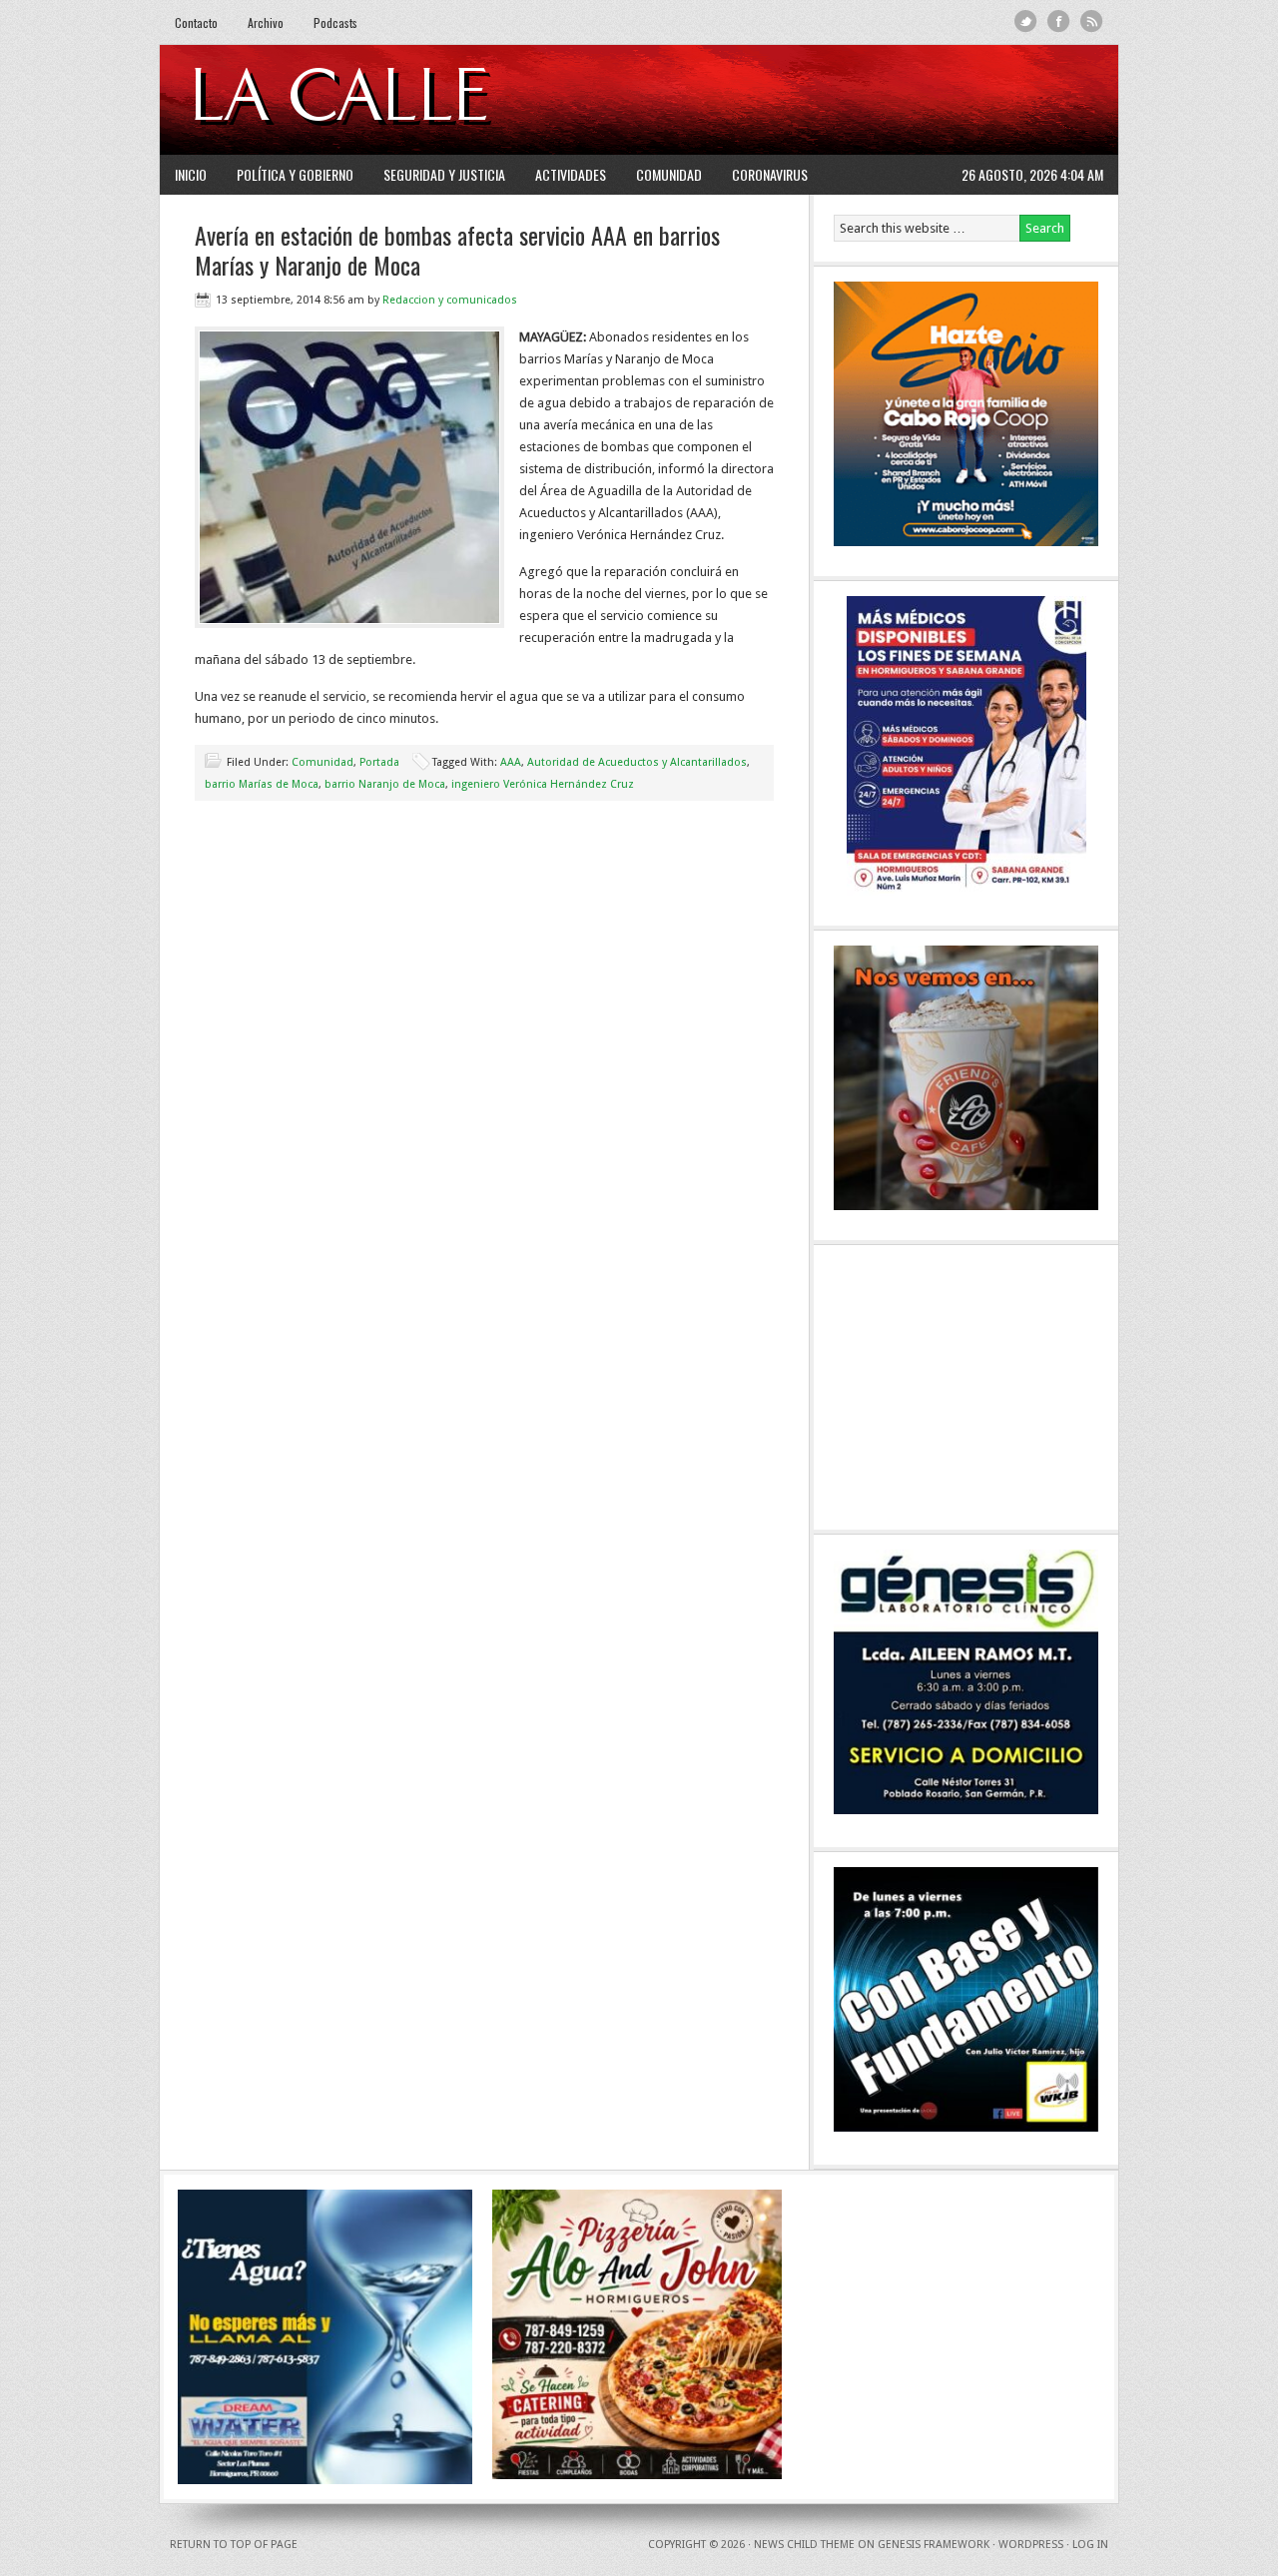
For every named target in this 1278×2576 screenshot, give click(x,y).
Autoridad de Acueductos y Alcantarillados (637, 762)
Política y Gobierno (295, 174)
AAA (511, 762)
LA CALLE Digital (392, 100)
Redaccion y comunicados (450, 300)
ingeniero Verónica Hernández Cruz (543, 784)
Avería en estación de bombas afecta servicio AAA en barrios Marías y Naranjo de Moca (457, 250)
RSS (1092, 21)
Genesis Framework (934, 2545)
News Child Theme (804, 2545)
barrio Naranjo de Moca (385, 784)
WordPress (1031, 2545)
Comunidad (669, 174)
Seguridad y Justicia (444, 174)
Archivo (266, 22)
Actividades (571, 174)
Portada (379, 762)
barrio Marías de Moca (262, 784)
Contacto (196, 22)
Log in (1090, 2545)
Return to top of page (234, 2545)
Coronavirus (770, 174)
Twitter (1026, 21)
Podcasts (335, 22)
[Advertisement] (860, 100)
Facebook (1059, 21)
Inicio (191, 174)
